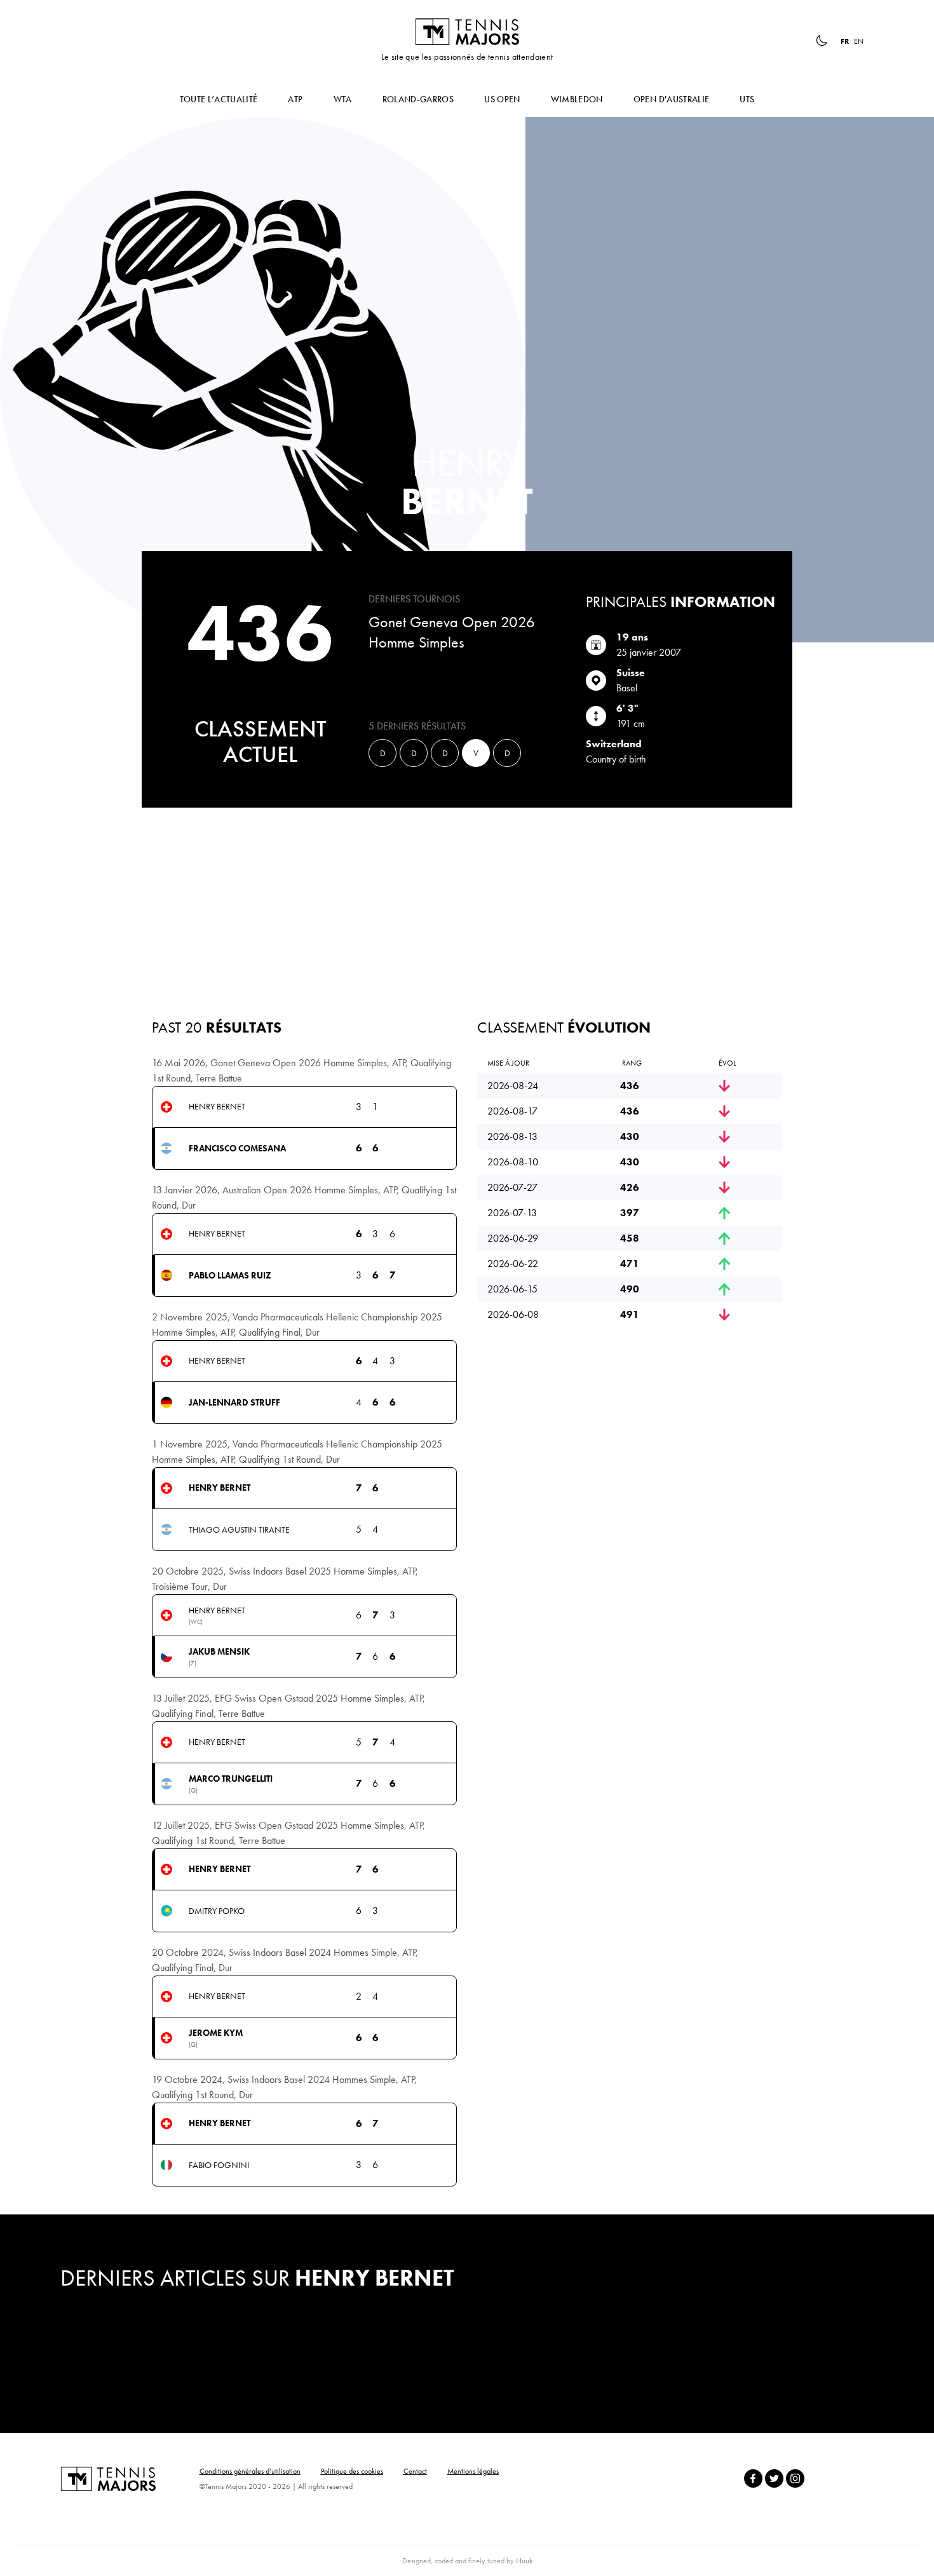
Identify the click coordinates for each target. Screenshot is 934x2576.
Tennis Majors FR (467, 32)
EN (859, 41)
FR (845, 41)
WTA (343, 99)
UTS (747, 99)
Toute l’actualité (219, 99)
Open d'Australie (672, 99)
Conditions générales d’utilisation (250, 2471)
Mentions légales (473, 2471)
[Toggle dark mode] (822, 41)
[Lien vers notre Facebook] (753, 2478)
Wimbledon (577, 99)
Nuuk (524, 2561)
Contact (415, 2471)
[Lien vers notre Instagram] (795, 2478)
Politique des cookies (352, 2471)
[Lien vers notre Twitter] (774, 2478)
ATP (295, 99)
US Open (502, 99)
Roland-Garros (418, 99)
